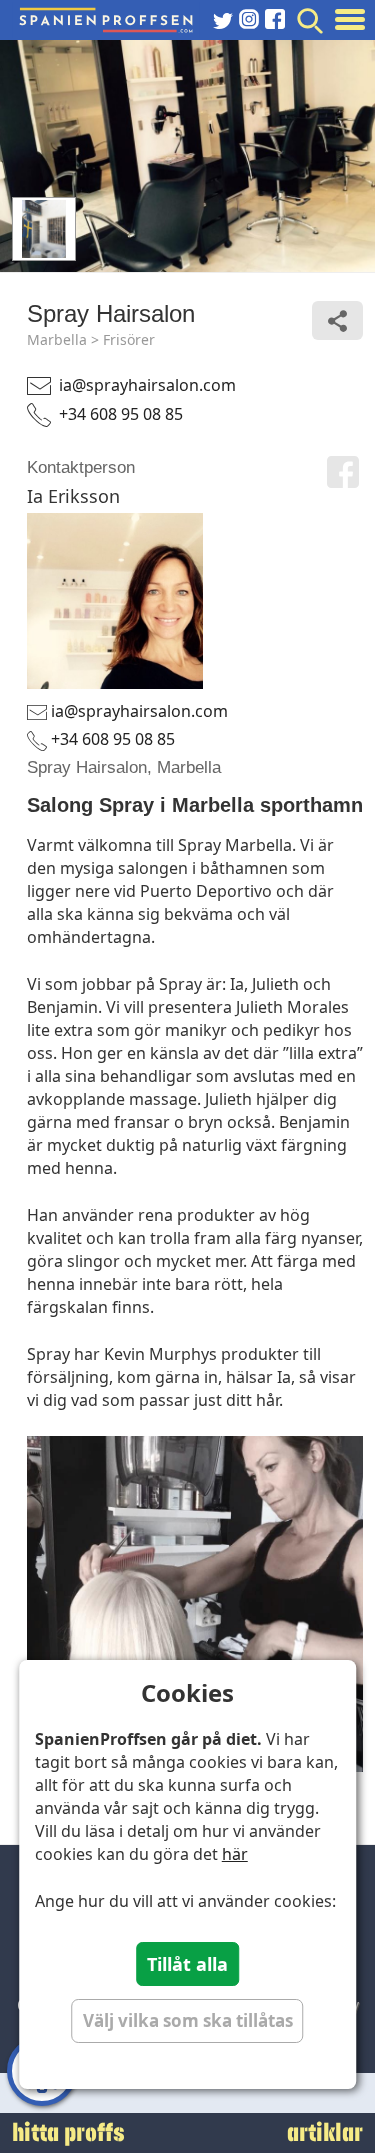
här (235, 1854)
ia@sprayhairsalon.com (147, 385)
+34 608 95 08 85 (121, 414)
